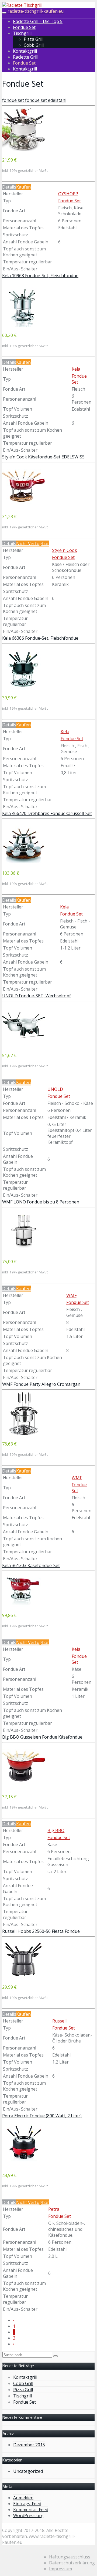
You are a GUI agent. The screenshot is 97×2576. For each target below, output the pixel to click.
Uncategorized (28, 2471)
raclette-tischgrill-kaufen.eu (36, 11)
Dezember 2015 (29, 2445)
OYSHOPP (68, 194)
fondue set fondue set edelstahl (34, 100)
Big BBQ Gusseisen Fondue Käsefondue (42, 1737)
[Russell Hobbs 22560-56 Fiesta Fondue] (24, 1977)
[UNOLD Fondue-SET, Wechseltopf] (24, 1045)
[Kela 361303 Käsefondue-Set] (24, 1605)
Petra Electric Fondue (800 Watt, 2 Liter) (42, 2116)
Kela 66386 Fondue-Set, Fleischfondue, (41, 638)
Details (9, 187)
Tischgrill (22, 33)
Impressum (60, 2569)
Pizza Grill (34, 39)
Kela (76, 369)
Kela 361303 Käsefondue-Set (31, 1565)
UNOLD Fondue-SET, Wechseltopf (37, 996)
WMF (71, 1295)
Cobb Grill (34, 45)
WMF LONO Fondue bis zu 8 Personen (41, 1202)
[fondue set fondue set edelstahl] (24, 150)
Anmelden (23, 2498)
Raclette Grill (26, 57)
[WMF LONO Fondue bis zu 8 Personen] (24, 1251)
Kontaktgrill (25, 51)
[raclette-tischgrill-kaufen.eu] (22, 5)
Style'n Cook (65, 550)
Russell (59, 2021)
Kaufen (23, 187)
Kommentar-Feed (31, 2510)
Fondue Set (24, 27)
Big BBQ (56, 1830)
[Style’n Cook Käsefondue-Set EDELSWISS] (24, 506)
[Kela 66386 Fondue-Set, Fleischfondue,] (24, 687)
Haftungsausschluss (70, 2557)
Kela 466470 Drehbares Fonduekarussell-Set (47, 813)
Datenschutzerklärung (72, 2563)
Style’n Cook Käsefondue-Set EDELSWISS (43, 457)
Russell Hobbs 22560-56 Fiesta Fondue (41, 1931)
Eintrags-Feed (27, 2504)
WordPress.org (28, 2515)
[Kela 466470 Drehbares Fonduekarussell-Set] (24, 863)
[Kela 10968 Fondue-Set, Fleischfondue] (24, 325)
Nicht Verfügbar (33, 544)
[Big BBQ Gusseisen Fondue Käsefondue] (24, 1786)
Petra (54, 2209)
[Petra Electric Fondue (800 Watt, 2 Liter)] (24, 2165)
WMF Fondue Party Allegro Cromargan (41, 1384)
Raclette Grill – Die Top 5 (38, 21)
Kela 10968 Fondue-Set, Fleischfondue (40, 276)
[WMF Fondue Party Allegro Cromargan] (24, 1434)
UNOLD (55, 1089)
